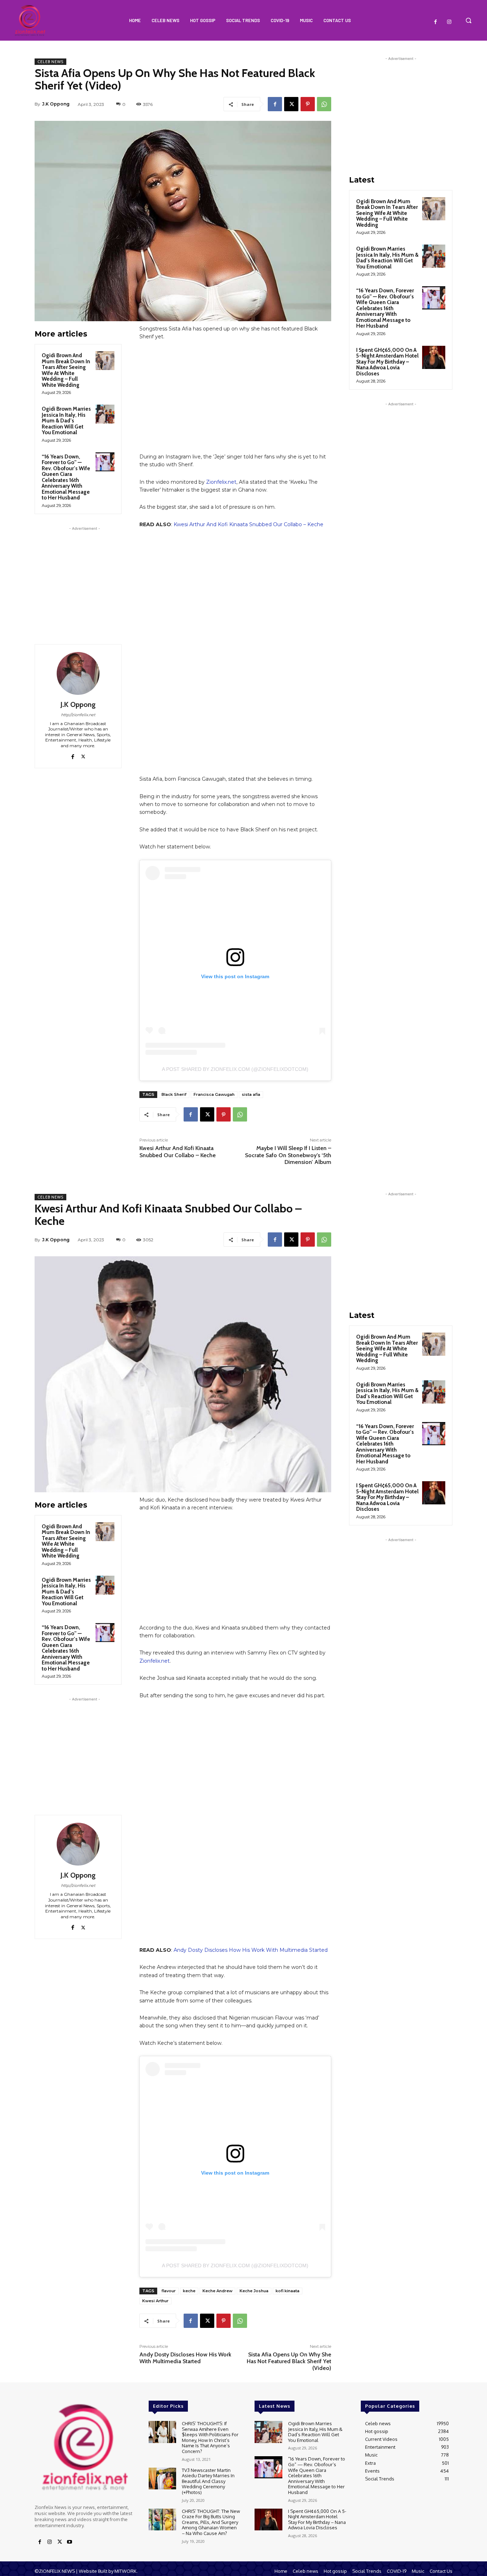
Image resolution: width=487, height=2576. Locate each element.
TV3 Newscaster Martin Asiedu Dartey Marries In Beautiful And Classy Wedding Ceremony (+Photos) (208, 2481)
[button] (468, 20)
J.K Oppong (56, 104)
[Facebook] (436, 22)
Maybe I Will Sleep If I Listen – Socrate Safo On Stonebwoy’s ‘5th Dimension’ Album (288, 1155)
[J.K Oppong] (78, 673)
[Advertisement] (84, 577)
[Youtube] (70, 2542)
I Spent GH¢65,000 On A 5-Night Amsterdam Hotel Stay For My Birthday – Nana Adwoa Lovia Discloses (387, 362)
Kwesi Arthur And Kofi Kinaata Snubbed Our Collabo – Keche (248, 524)
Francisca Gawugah (214, 1094)
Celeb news (50, 62)
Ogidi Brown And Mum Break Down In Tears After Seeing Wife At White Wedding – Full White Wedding (66, 370)
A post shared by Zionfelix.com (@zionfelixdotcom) (235, 1069)
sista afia (251, 1094)
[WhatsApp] (324, 104)
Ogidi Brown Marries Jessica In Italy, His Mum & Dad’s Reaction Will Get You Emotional (66, 421)
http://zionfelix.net (78, 715)
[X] (291, 104)
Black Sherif (174, 1094)
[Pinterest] (308, 104)
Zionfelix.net (221, 482)
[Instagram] (449, 22)
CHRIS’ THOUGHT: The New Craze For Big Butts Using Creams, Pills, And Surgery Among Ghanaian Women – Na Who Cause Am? (211, 2522)
